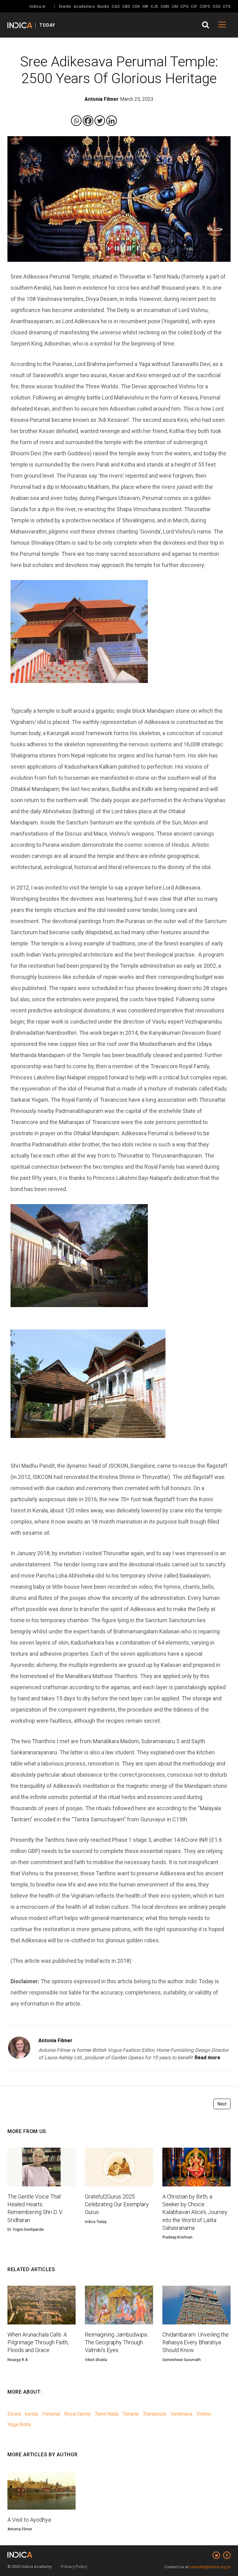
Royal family (77, 2414)
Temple (131, 2414)
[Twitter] (100, 121)
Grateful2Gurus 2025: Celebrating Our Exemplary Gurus (117, 2204)
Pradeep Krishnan (177, 2237)
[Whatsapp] (76, 121)
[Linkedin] (112, 121)
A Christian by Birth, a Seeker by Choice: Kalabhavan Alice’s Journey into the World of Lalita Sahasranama (195, 2212)
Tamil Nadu (107, 2414)
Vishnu (204, 2414)
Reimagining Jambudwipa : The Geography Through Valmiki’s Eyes (117, 2342)
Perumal (51, 2414)
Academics (84, 6)
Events (65, 6)
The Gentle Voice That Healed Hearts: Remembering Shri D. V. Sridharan (35, 2208)
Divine (14, 2414)
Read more (207, 2058)
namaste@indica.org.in (210, 2567)
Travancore (155, 2414)
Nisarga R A (18, 2360)
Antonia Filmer (55, 2040)
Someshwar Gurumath (182, 2360)
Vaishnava (181, 2414)
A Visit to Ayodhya (29, 2520)
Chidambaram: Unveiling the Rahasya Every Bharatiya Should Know (196, 2342)
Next (222, 2104)
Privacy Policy (74, 2567)
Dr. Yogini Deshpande (26, 2230)
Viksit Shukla (96, 2360)
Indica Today (96, 2222)
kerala (32, 2414)
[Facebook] (88, 121)
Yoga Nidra (19, 2424)
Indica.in (37, 6)
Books (103, 6)
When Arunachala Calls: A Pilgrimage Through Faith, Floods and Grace (38, 2342)
